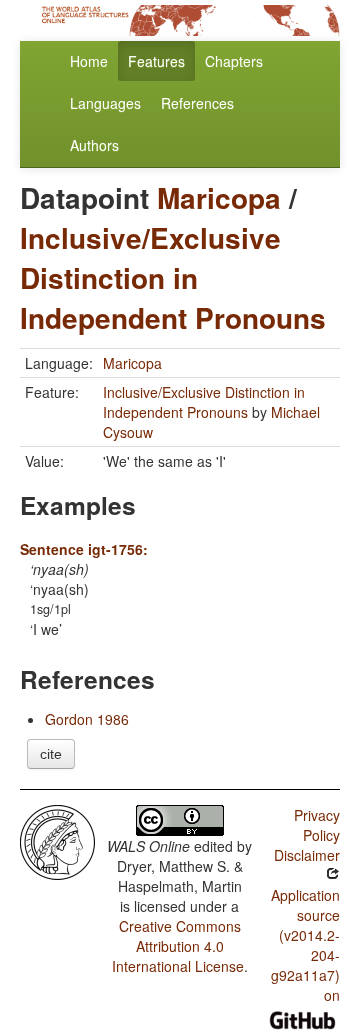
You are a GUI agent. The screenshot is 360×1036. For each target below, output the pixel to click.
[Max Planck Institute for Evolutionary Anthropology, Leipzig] (57, 840)
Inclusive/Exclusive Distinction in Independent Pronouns (173, 277)
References (197, 103)
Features (156, 61)
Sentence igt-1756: (84, 549)
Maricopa (219, 197)
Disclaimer (307, 855)
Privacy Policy (317, 825)
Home (89, 61)
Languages (105, 103)
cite (51, 754)
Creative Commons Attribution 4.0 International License (178, 946)
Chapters (234, 61)
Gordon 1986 (87, 719)
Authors (94, 145)
